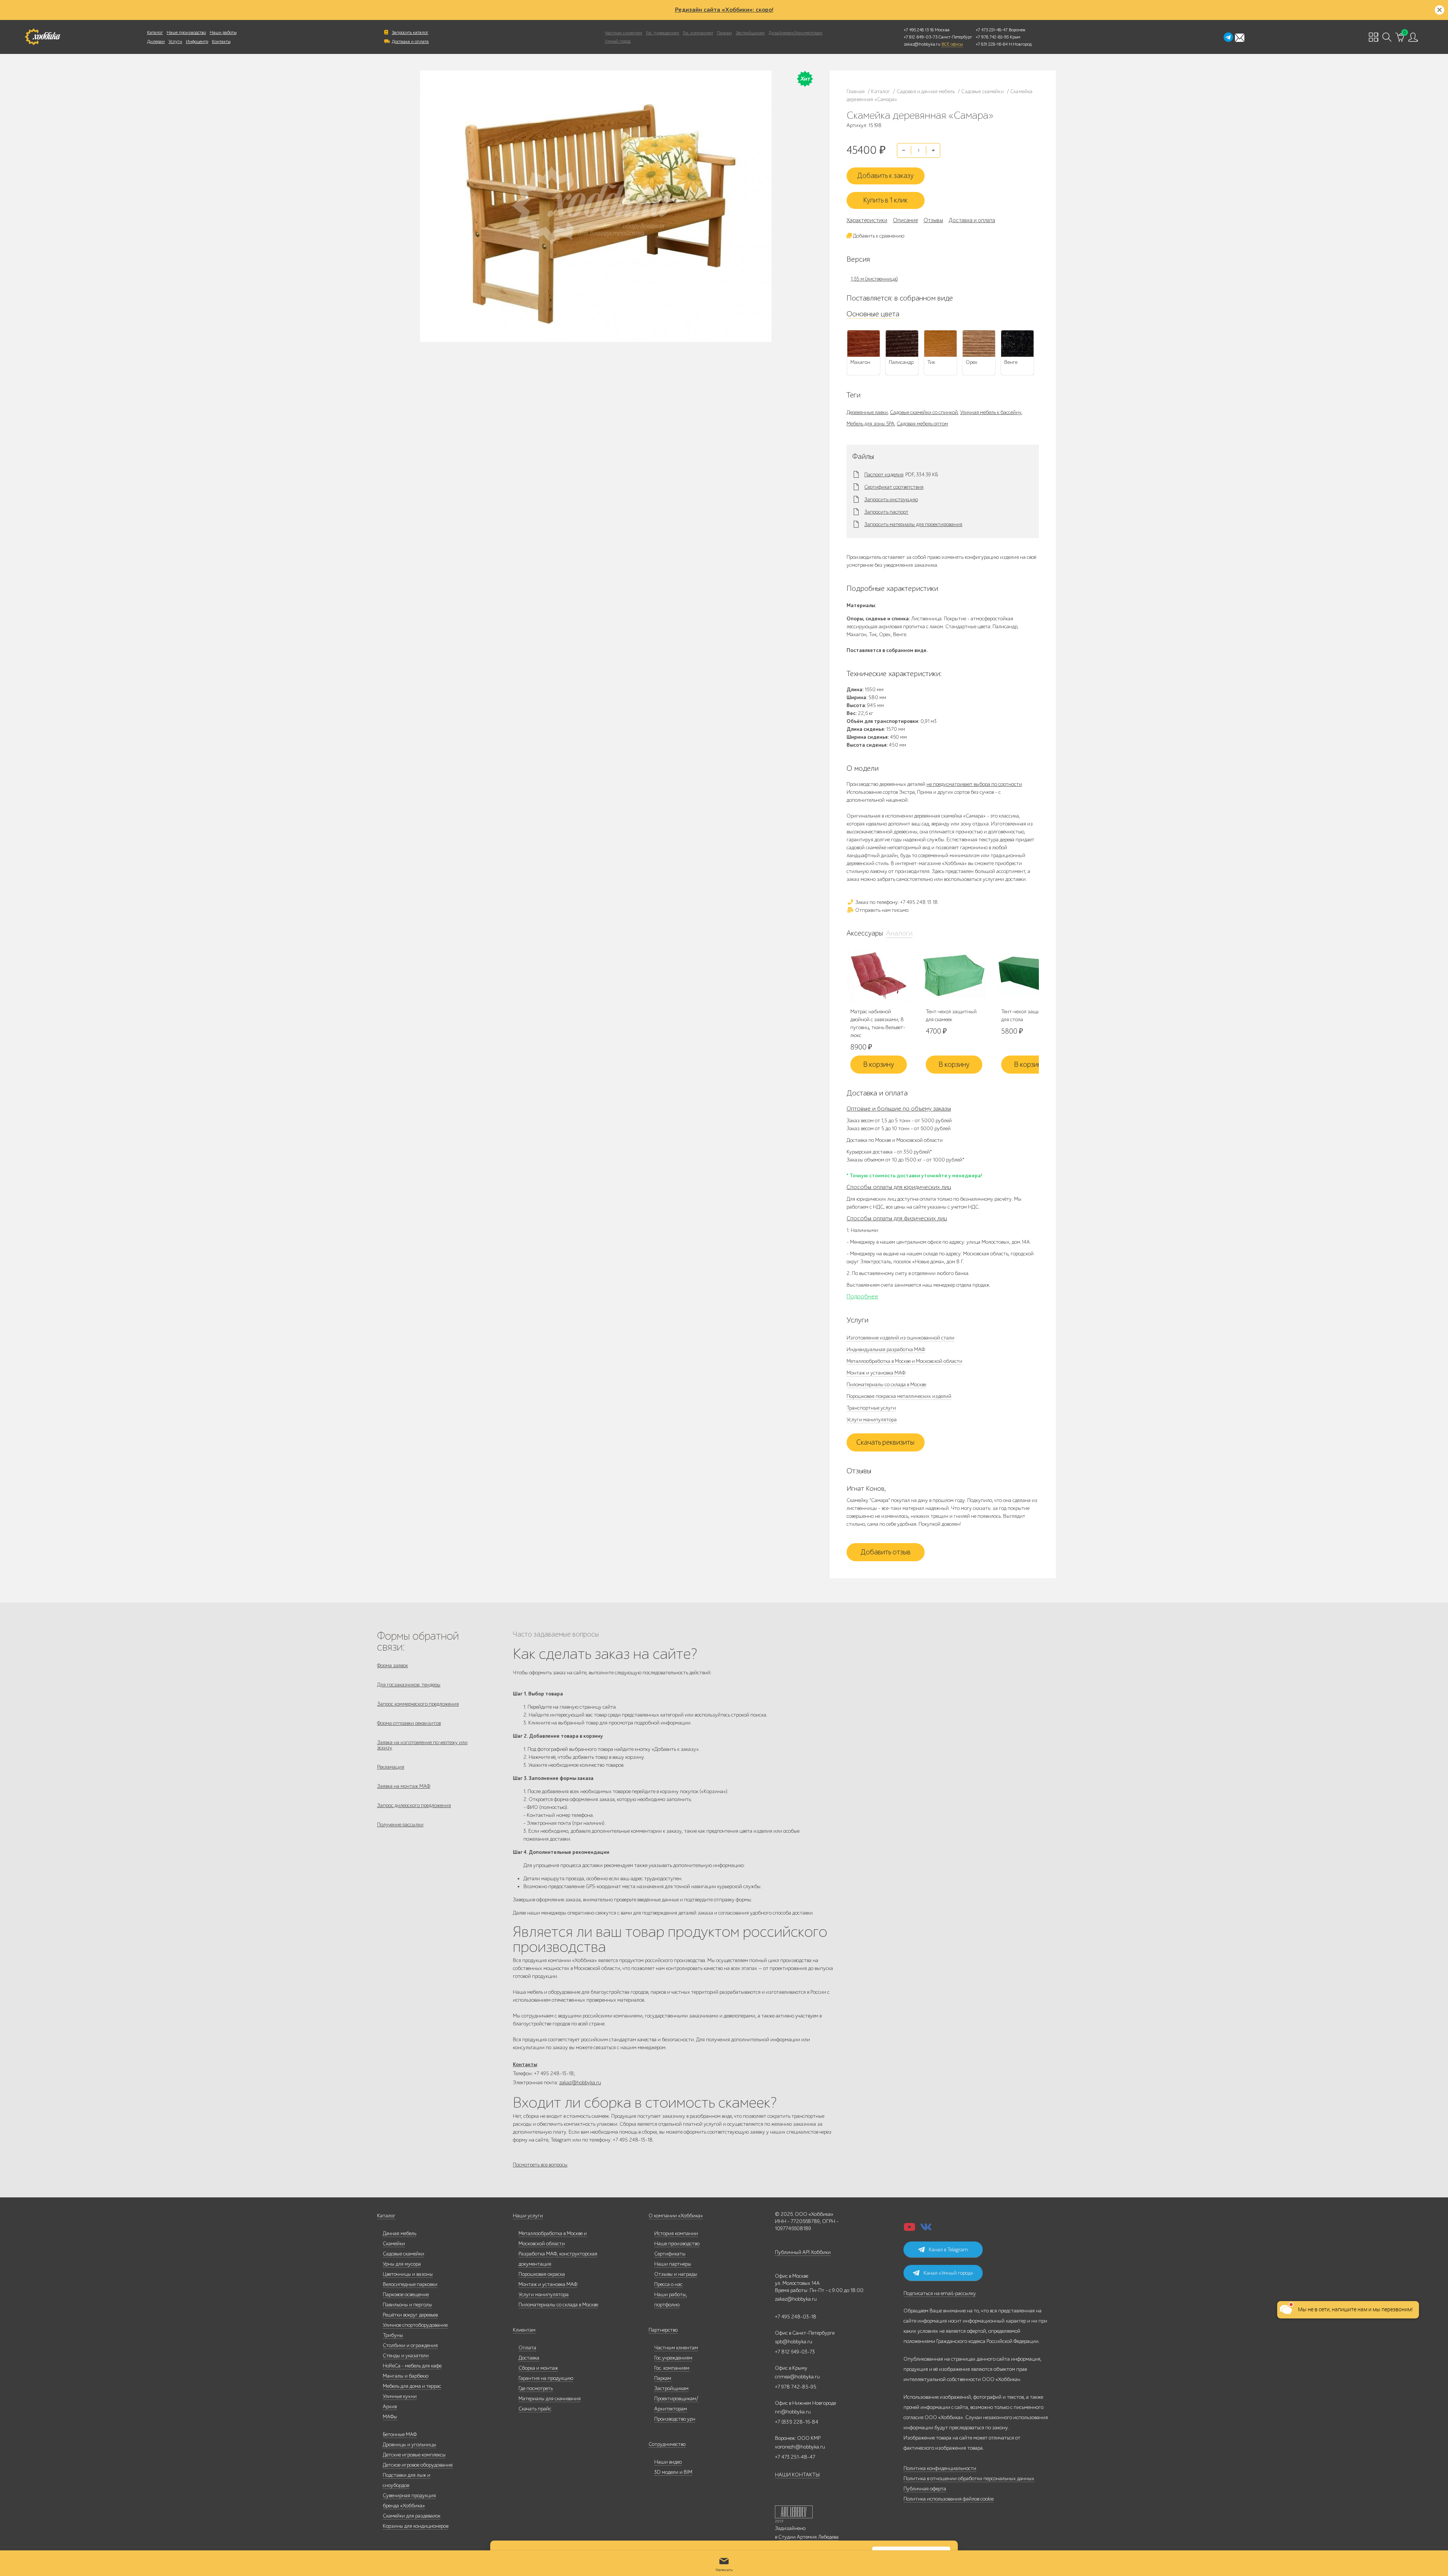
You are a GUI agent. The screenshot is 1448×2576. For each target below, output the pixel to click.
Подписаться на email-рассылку (940, 2293)
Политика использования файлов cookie (949, 2499)
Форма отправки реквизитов (409, 1723)
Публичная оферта (925, 2489)
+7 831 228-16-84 (992, 44)
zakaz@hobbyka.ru (922, 44)
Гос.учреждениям (673, 2358)
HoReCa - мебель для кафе (412, 2366)
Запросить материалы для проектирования (913, 525)
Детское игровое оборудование (418, 2465)
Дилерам (156, 41)
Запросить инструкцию (891, 500)
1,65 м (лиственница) (874, 279)
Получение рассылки (400, 1825)
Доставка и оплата (410, 41)
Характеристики (867, 220)
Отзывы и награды (676, 2274)
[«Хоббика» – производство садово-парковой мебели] (42, 37)
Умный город (618, 41)
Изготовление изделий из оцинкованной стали (900, 1338)
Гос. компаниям (698, 33)
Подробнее (862, 1296)
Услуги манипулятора (872, 1420)
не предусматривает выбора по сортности (974, 784)
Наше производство (186, 32)
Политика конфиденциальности (940, 2468)
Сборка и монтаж (538, 2368)
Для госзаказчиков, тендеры (409, 1685)
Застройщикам (750, 33)
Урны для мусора (402, 2264)
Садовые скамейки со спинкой (924, 412)
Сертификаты (670, 2254)
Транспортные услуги (871, 1408)
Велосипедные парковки (410, 2284)
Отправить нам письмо (881, 910)
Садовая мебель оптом (922, 424)
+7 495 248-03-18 (796, 2317)
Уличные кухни (400, 2396)
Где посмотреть (536, 2388)
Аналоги (899, 933)
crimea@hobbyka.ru (797, 2377)
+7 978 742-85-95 (992, 37)
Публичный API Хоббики (803, 2252)
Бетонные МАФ (400, 2434)
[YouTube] (910, 2229)
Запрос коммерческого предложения (418, 1704)
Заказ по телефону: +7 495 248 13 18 (896, 902)
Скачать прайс (535, 2409)
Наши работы (223, 32)
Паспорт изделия (884, 475)
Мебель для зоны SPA (870, 424)
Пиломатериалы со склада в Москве (886, 1385)
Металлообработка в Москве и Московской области (904, 1361)
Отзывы (933, 220)
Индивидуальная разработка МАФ (886, 1349)
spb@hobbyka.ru (794, 2342)
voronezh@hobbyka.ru (800, 2447)
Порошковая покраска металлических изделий (899, 1396)
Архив (390, 2406)
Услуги (175, 41)
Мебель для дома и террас (412, 2386)
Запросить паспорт (886, 512)
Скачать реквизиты (885, 1442)
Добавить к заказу (885, 176)
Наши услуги (528, 2216)
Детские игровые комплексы (414, 2455)
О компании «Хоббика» (676, 2216)
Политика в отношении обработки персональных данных (969, 2479)
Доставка (529, 2358)
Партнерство (663, 2330)
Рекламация (391, 1767)
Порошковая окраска (542, 2274)
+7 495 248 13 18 (919, 30)
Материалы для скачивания (550, 2399)
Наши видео (668, 2462)
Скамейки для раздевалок (412, 2516)
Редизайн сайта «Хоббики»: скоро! (724, 10)
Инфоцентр (197, 41)
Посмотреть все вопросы (540, 2165)
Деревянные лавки (867, 412)
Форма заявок (393, 1665)
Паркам (724, 33)
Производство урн (675, 2419)
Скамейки (394, 2244)
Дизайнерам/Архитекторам (795, 33)
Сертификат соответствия (894, 487)
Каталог (155, 32)
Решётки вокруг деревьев (410, 2315)
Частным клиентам (624, 33)
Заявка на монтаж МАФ (404, 1786)
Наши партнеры (673, 2264)
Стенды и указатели (406, 2356)
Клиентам (524, 2330)
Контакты (221, 41)
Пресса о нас (668, 2284)
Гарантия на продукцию (546, 2378)
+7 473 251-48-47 (992, 30)
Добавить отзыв (886, 1552)
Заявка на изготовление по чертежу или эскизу (422, 1745)
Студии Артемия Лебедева (808, 2537)
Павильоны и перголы (407, 2305)
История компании (676, 2233)
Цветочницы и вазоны (408, 2274)
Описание (905, 220)
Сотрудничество (667, 2444)
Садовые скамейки (403, 2254)
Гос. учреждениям (663, 33)
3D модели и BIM (673, 2472)
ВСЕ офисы (952, 44)
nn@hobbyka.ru (793, 2412)
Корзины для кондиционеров (416, 2526)
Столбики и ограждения (410, 2345)
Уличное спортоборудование (415, 2325)
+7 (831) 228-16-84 (797, 2422)
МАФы (390, 2417)
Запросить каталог (410, 32)
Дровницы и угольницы (410, 2445)
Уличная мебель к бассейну (991, 412)
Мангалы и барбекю (406, 2376)
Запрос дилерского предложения (414, 1805)
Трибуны (393, 2335)
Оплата (527, 2348)
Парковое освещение (406, 2294)
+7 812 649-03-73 (921, 37)
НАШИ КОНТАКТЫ (797, 2475)
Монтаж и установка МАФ (876, 1373)
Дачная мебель (400, 2233)
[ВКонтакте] (926, 2229)
